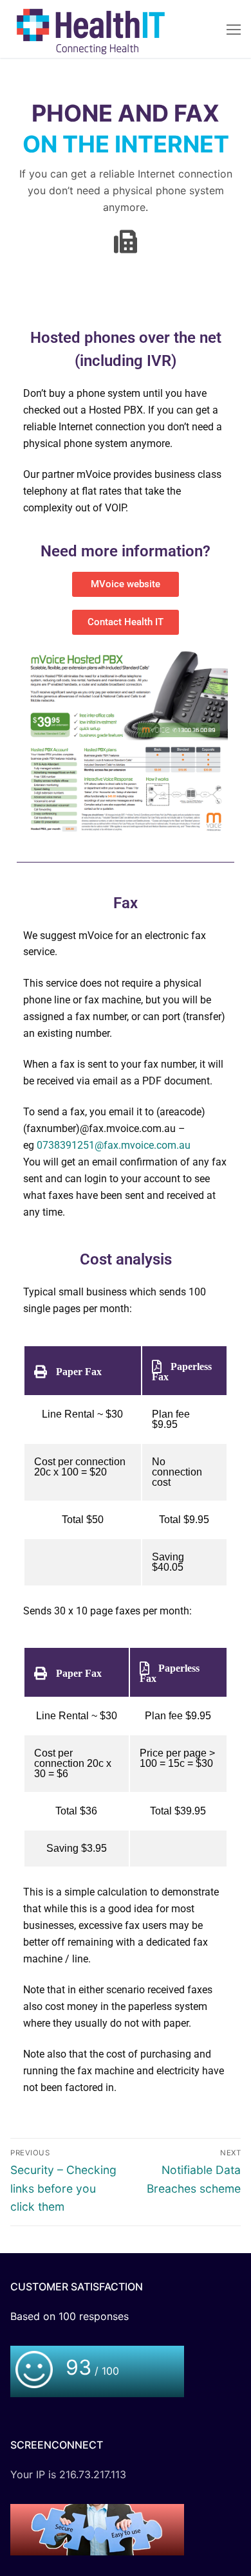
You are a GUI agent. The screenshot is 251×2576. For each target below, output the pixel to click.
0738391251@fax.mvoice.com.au (114, 1145)
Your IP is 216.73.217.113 (68, 2474)
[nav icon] (234, 29)
